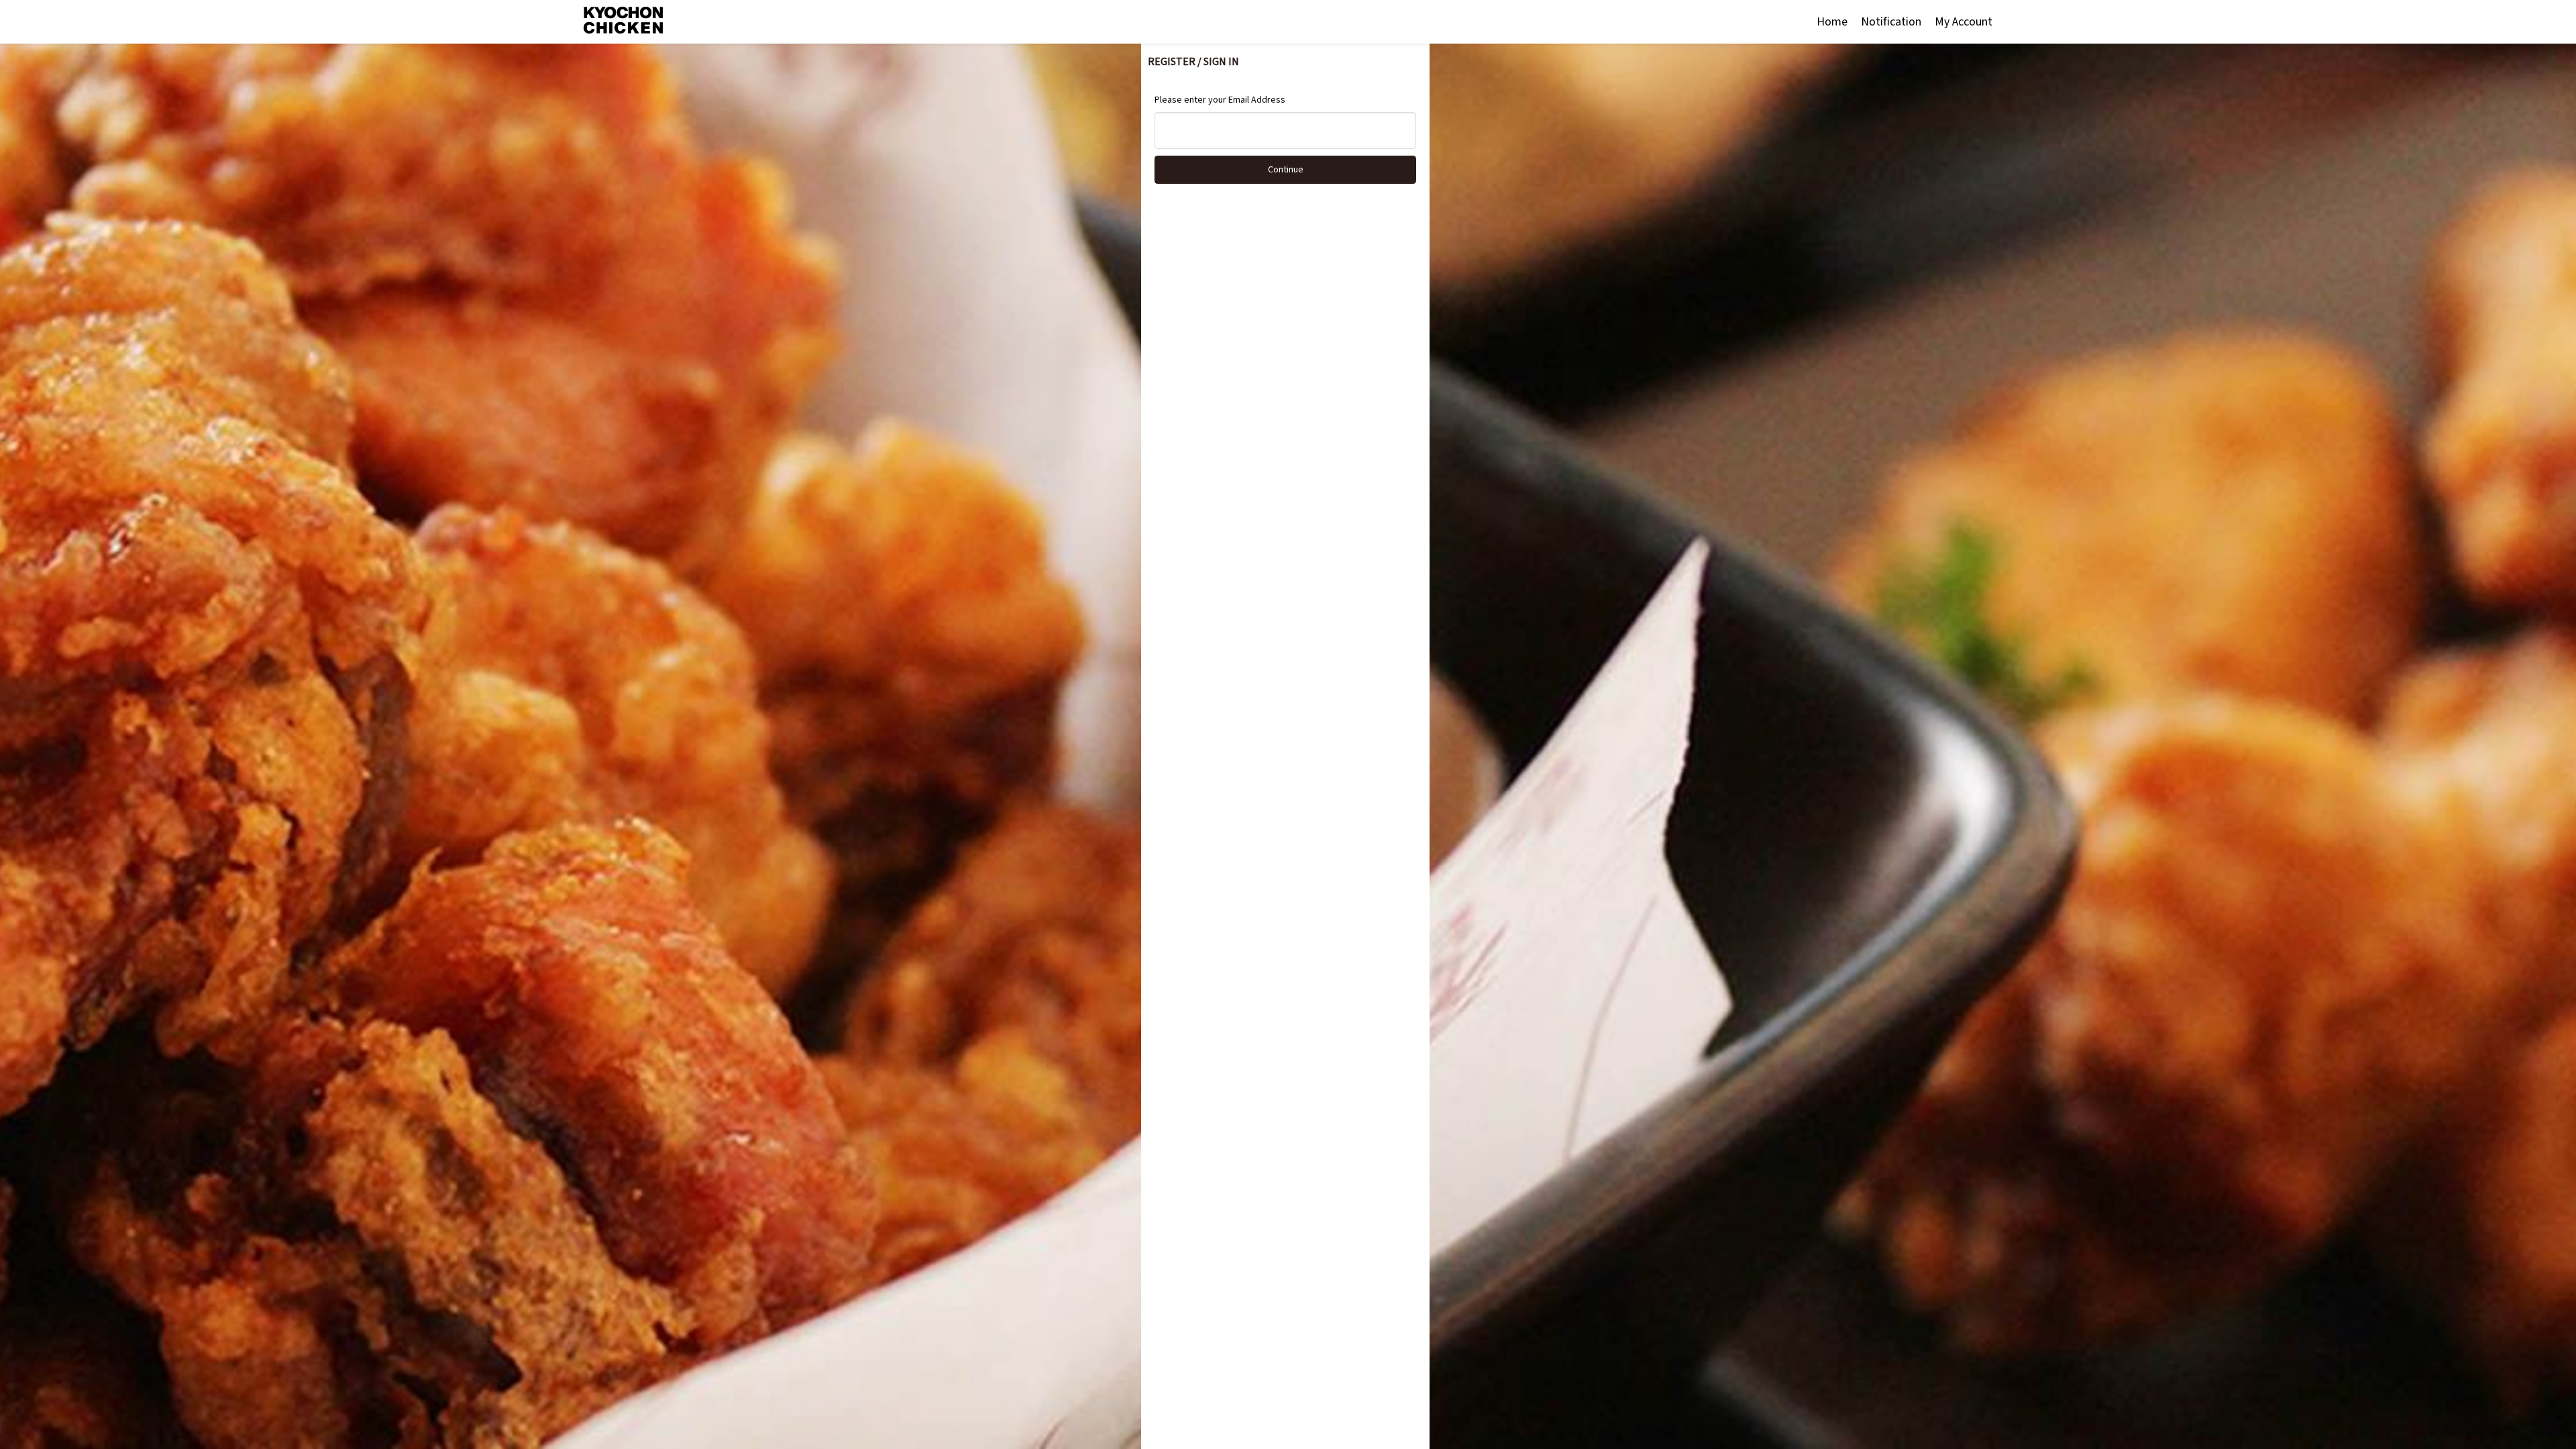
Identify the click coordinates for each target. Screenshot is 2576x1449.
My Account (1964, 22)
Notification (1891, 22)
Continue (1286, 170)
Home (1832, 22)
